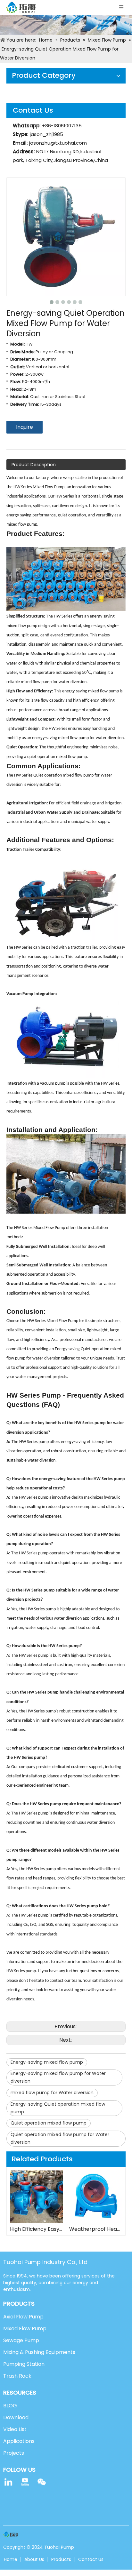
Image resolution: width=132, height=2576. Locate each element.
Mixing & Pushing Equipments (39, 2352)
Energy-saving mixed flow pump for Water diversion (58, 2077)
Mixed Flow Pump (25, 2329)
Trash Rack (17, 2376)
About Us (34, 2559)
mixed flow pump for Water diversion (52, 2093)
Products (61, 2559)
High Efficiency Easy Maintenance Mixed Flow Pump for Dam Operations (36, 2229)
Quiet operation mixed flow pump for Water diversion (60, 2138)
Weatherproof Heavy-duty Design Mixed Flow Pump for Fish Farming (96, 2229)
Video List (15, 2429)
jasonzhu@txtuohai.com (58, 143)
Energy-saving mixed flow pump (47, 2062)
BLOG (10, 2406)
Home (11, 2559)
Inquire (25, 427)
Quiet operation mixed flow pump (49, 2123)
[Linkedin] (8, 2482)
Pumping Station (24, 2364)
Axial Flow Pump (23, 2317)
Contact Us (91, 2559)
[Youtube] (25, 2482)
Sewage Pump (21, 2340)
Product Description (34, 465)
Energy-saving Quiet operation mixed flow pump (58, 2108)
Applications (19, 2441)
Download (16, 2417)
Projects (14, 2453)
